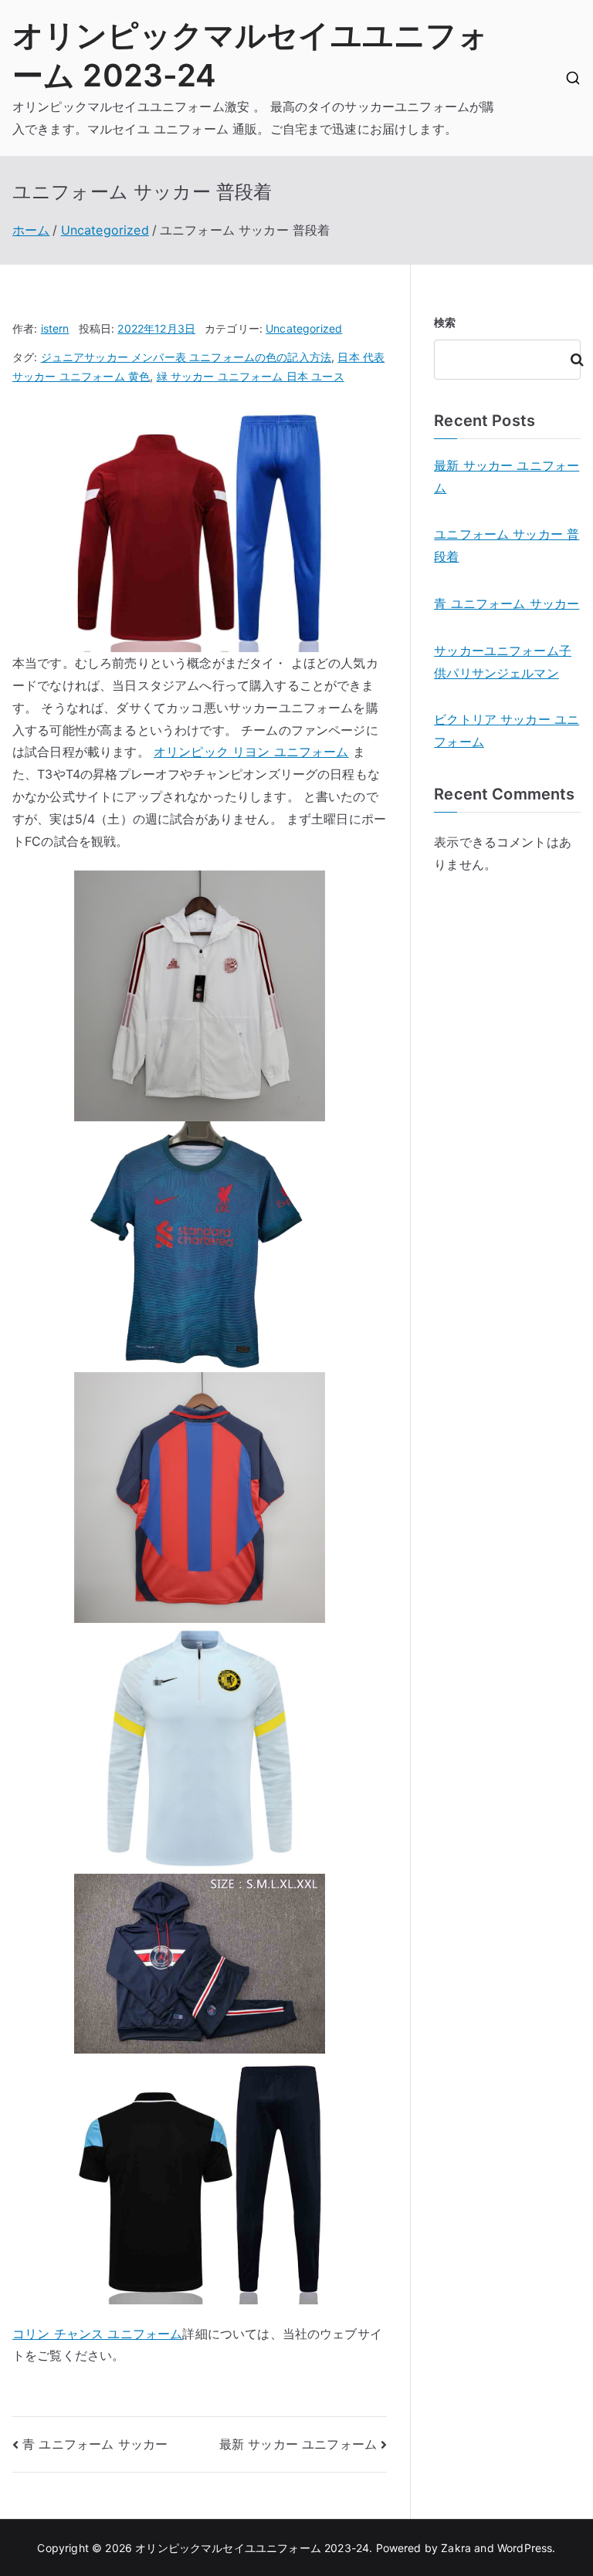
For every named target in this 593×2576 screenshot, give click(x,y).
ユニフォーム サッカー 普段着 (507, 545)
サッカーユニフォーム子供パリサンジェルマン (503, 662)
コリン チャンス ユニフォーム (97, 2334)
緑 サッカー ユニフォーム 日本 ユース (251, 376)
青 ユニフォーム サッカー (95, 2444)
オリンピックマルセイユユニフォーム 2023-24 (252, 2548)
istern (55, 328)
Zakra (456, 2548)
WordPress (525, 2548)
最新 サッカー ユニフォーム (298, 2444)
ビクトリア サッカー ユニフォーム (507, 730)
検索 (445, 322)
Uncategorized (304, 328)
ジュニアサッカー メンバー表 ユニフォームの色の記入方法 (186, 357)
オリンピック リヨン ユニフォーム (251, 752)
